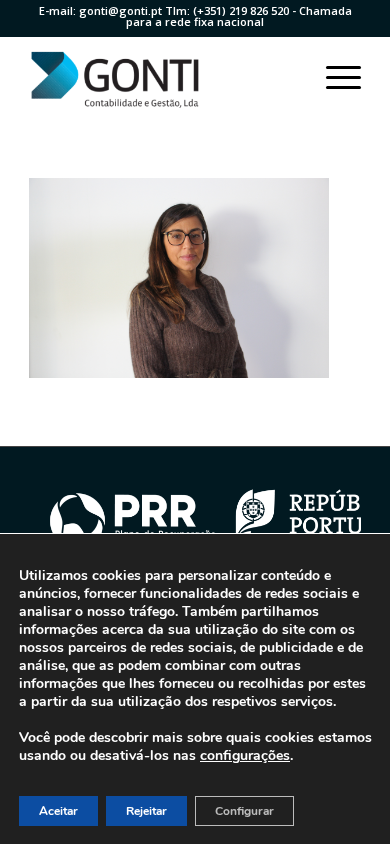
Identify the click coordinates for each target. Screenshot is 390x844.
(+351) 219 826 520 (241, 10)
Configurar (244, 811)
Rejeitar (146, 811)
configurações (245, 756)
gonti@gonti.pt (120, 10)
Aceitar (58, 811)
